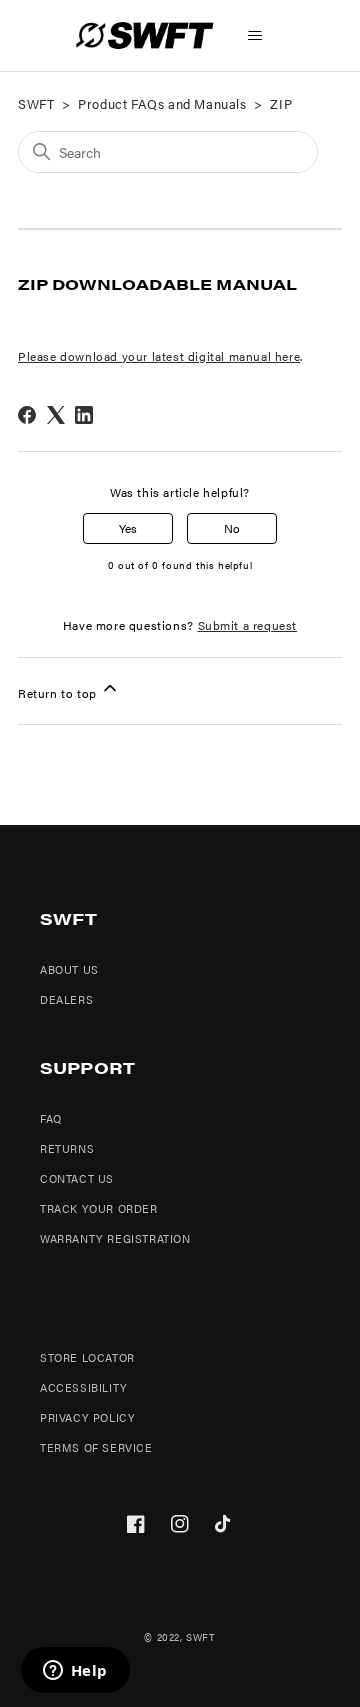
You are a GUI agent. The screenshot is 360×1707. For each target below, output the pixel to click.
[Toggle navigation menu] (255, 36)
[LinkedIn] (84, 415)
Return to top (59, 693)
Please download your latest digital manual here (159, 356)
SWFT (36, 103)
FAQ (51, 1118)
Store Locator (87, 1357)
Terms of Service (96, 1447)
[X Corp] (56, 415)
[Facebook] (27, 415)
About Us (69, 969)
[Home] (145, 35)
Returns (67, 1148)
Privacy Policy (87, 1417)
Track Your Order (99, 1208)
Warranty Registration (115, 1238)
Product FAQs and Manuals (162, 103)
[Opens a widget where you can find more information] (75, 1672)
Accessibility (84, 1387)
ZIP (281, 103)
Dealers (66, 999)
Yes (128, 528)
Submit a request (248, 625)
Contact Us (77, 1178)
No (232, 528)
